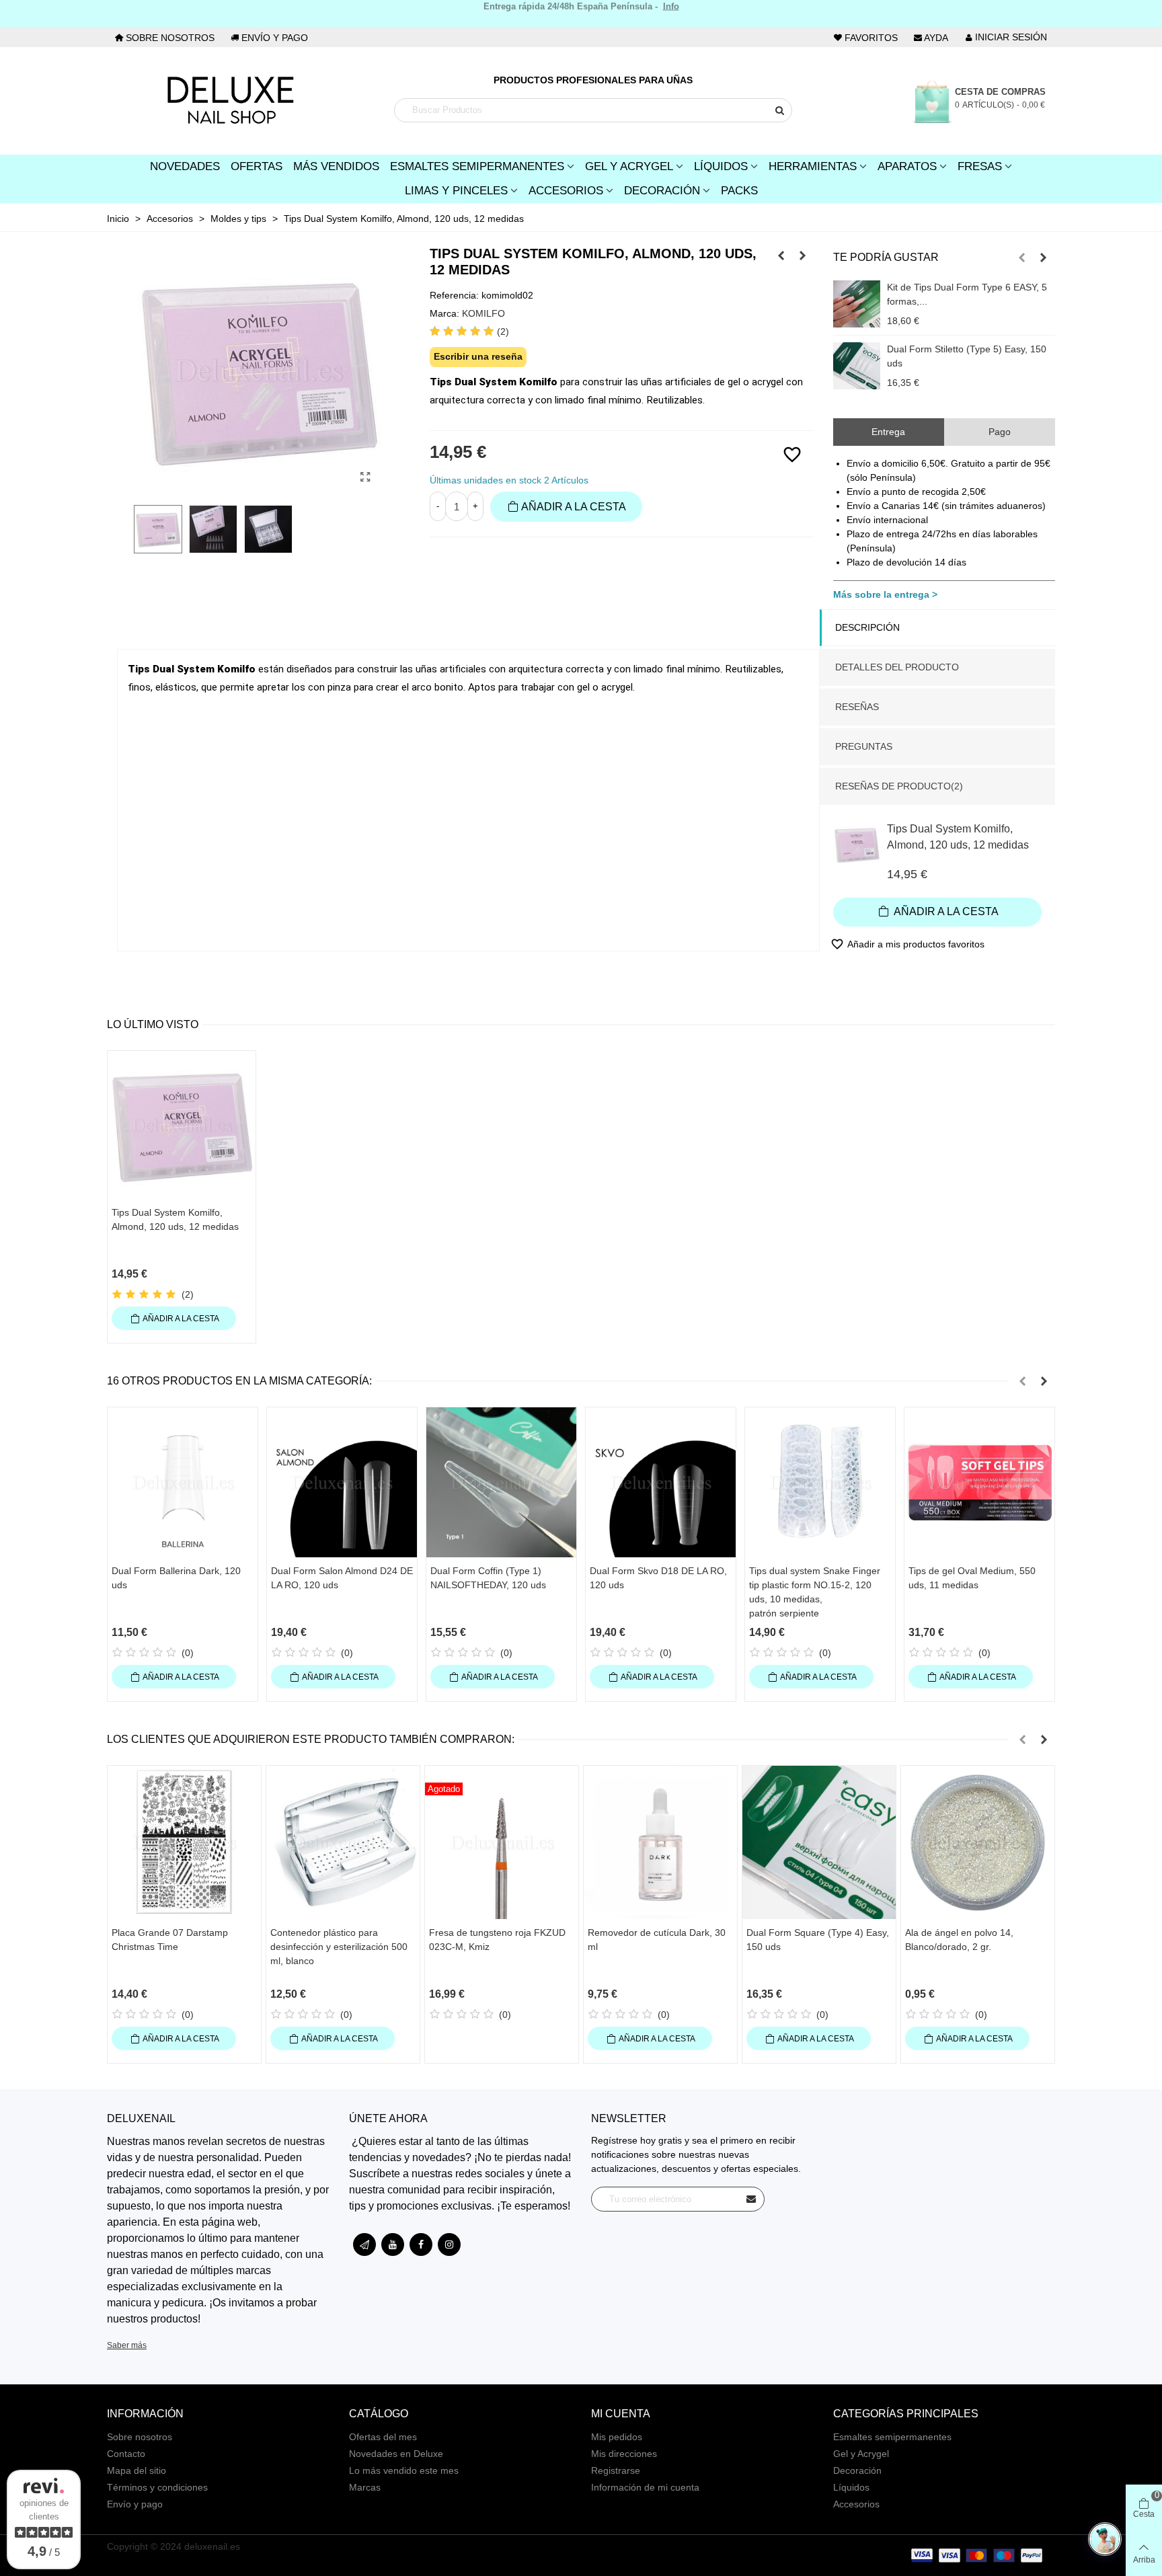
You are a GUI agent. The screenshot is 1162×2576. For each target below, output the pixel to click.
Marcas (365, 2487)
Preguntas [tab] (864, 746)
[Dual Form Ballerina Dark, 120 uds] (183, 1482)
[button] (1022, 258)
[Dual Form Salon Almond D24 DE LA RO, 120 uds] (342, 1482)
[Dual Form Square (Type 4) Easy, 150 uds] (819, 1842)
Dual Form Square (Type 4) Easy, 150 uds (818, 1940)
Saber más (127, 2345)
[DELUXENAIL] (230, 101)
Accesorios (566, 191)
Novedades (185, 166)
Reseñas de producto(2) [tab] (899, 786)
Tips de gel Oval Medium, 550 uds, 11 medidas (972, 1578)
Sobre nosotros (140, 2437)
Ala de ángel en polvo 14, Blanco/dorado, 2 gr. (959, 1940)
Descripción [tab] (867, 627)
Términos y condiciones (157, 2487)
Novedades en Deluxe (396, 2454)
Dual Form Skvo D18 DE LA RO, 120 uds (658, 1578)
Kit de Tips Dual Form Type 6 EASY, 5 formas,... (967, 294)
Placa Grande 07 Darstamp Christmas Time (170, 1940)
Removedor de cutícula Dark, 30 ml (657, 1940)
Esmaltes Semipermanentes (477, 166)
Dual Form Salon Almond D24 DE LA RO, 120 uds (342, 1578)
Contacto (126, 2454)
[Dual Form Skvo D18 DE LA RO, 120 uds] (661, 1482)
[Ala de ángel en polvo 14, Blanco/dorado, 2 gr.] (978, 1842)
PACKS (739, 191)
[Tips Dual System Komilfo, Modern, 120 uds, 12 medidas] (803, 256)
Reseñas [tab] (857, 707)
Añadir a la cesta (945, 911)
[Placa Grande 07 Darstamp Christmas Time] (184, 1842)
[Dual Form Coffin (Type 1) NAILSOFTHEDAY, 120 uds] (501, 1482)
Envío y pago (135, 2504)
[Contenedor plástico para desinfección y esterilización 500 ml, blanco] (343, 1842)
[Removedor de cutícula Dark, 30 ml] (660, 1842)
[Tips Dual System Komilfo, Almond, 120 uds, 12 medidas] (366, 477)
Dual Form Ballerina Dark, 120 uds (176, 1578)
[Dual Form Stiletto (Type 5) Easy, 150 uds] (857, 366)
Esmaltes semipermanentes (892, 2437)
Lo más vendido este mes (404, 2470)
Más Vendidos (336, 166)
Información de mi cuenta (645, 2487)
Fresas (980, 166)
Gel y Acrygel (629, 166)
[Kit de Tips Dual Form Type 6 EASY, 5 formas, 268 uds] (857, 304)
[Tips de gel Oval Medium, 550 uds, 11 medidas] (979, 1482)
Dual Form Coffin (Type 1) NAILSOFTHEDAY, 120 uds (488, 1578)
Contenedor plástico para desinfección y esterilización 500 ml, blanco (339, 1947)
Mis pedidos (617, 2437)
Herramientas (813, 166)
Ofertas (257, 166)
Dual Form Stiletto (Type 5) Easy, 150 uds (967, 356)
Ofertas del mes (383, 2437)
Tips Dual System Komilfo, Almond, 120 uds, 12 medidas (958, 837)
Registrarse (616, 2470)
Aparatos (907, 166)
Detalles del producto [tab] (897, 667)
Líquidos (721, 166)
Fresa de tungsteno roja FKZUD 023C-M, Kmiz (497, 1940)
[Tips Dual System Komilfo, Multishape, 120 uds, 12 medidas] (781, 256)
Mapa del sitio (137, 2470)
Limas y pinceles (456, 191)
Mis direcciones (624, 2454)
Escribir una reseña (478, 356)
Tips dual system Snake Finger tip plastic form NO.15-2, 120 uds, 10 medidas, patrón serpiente (815, 1592)
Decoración (662, 191)
